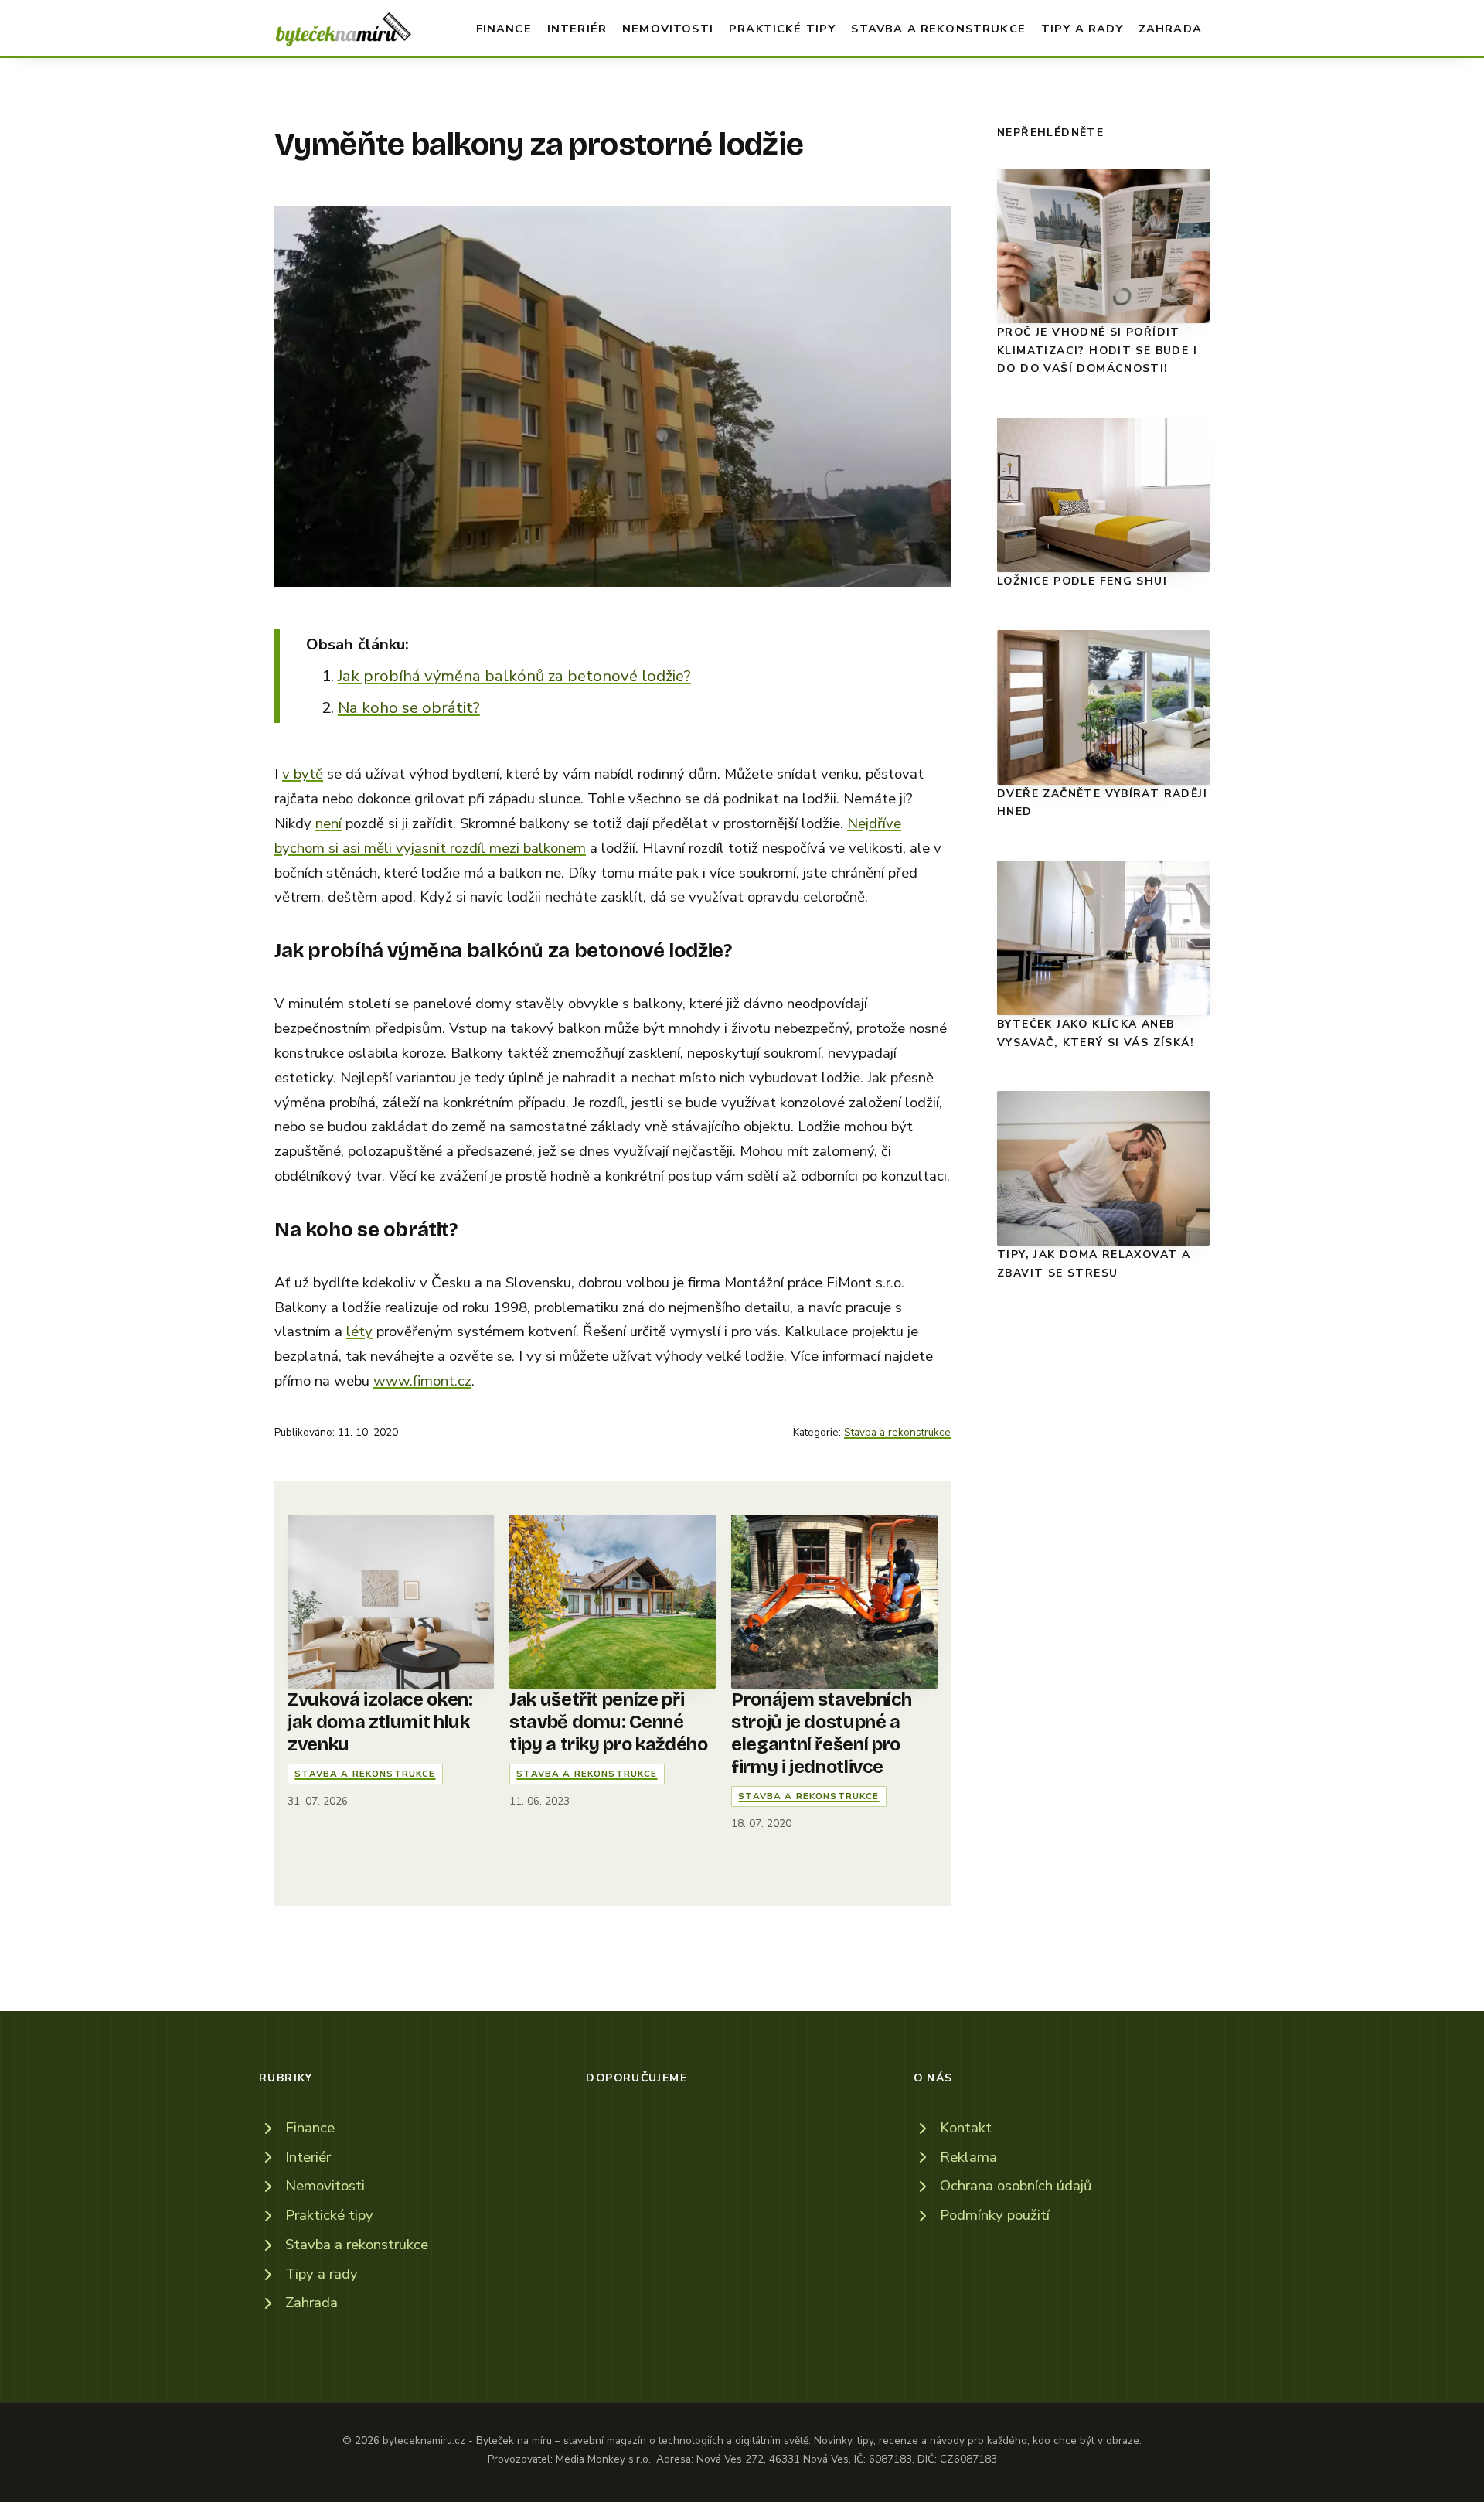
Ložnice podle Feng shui (1082, 581)
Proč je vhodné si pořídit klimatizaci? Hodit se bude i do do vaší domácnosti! (1097, 350)
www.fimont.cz (422, 1381)
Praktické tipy (782, 29)
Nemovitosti (668, 29)
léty (359, 1331)
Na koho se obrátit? (409, 707)
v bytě (303, 774)
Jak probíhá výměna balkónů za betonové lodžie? (514, 676)
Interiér (577, 29)
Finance (504, 29)
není (328, 823)
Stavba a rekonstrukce (938, 29)
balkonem (555, 848)
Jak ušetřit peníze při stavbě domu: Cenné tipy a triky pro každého (608, 1722)
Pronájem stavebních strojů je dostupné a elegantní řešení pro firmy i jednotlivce (821, 1733)
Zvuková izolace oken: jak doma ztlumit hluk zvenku (380, 1722)
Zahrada (1170, 29)
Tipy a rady (1082, 29)
